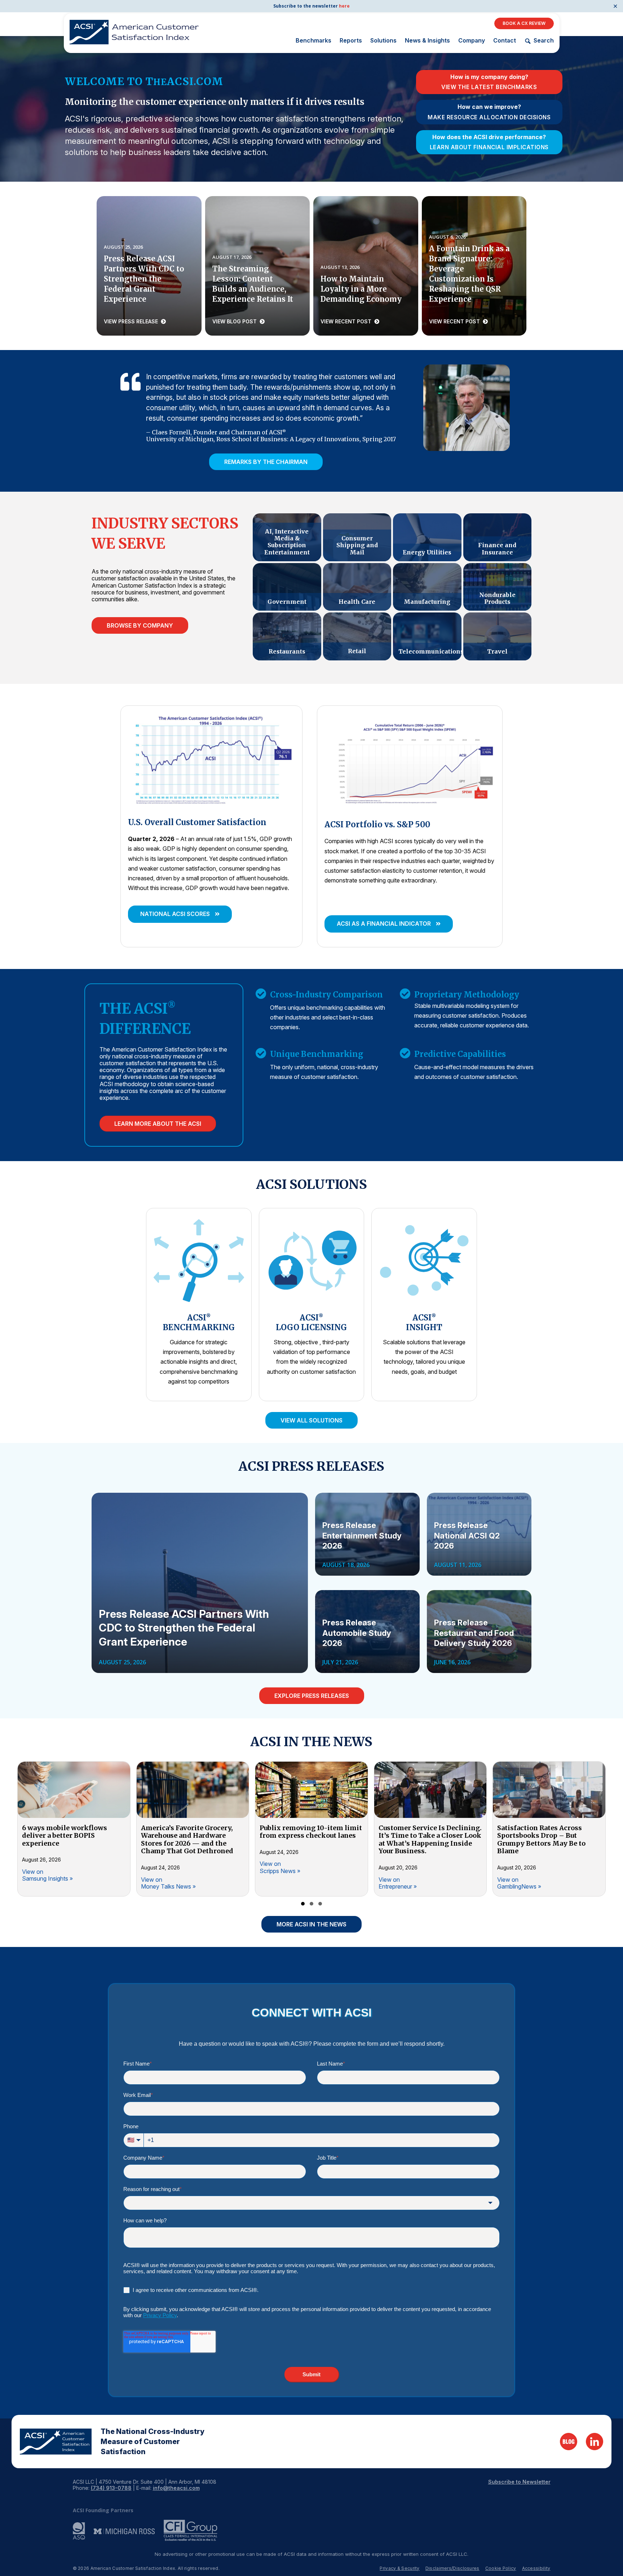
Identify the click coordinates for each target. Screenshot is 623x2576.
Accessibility (536, 2568)
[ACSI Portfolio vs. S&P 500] (410, 760)
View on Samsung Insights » (47, 1875)
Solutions (383, 40)
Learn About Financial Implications (489, 147)
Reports (351, 40)
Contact (505, 40)
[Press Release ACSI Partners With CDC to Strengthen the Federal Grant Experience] (149, 266)
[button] (180, 914)
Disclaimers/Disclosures (452, 2568)
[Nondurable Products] (497, 587)
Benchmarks (313, 40)
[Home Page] (56, 2442)
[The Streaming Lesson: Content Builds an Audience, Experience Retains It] (258, 266)
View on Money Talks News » (168, 1883)
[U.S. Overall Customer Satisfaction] (211, 759)
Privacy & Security (399, 2568)
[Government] (287, 587)
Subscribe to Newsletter (519, 2482)
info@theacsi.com (176, 2488)
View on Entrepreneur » (398, 1883)
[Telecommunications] (427, 636)
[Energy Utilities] (427, 537)
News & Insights (427, 40)
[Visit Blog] (569, 2442)
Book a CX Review (524, 23)
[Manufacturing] (427, 587)
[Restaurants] (287, 636)
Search (544, 41)
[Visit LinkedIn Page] (595, 2442)
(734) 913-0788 (111, 2488)
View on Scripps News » (280, 1867)
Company (472, 40)
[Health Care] (357, 587)
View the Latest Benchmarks (489, 87)
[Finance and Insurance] (497, 537)
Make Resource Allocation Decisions (489, 118)
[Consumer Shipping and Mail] (357, 537)
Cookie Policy (501, 2568)
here (344, 6)
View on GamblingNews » (519, 1883)
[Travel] (497, 636)
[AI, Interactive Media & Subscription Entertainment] (287, 537)
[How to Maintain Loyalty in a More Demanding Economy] (366, 266)
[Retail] (357, 636)
